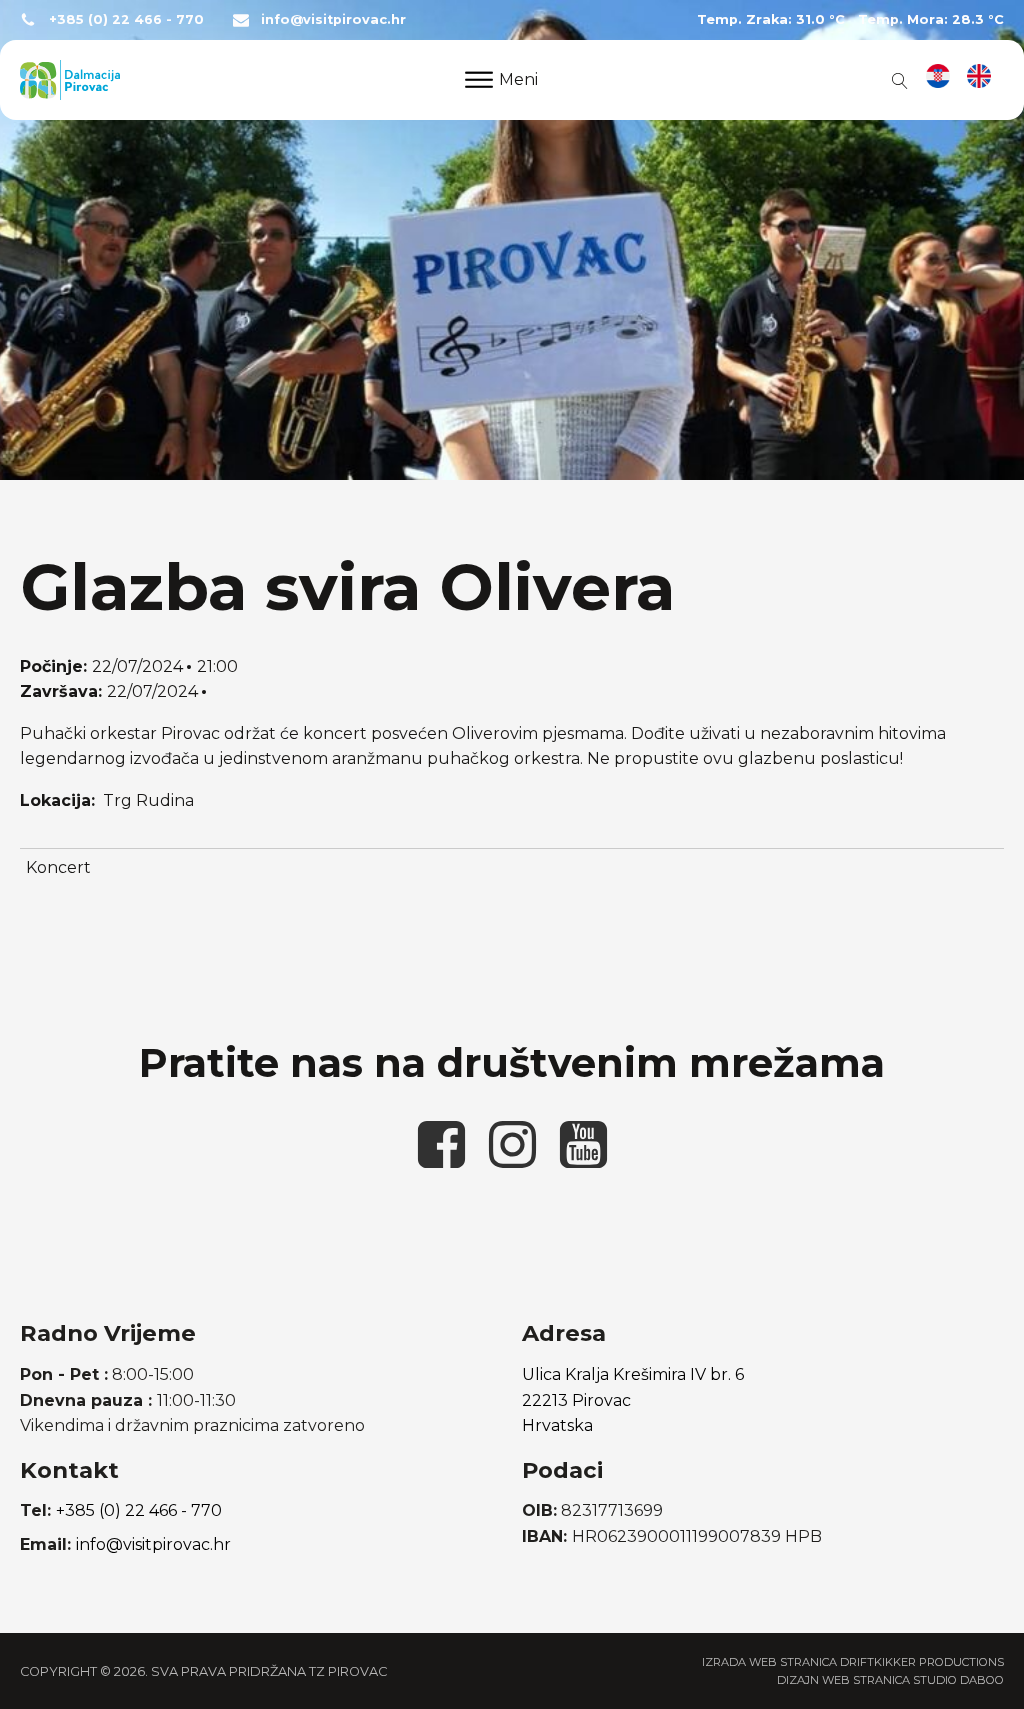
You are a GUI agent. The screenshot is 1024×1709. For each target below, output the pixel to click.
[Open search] (896, 80)
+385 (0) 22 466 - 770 (126, 19)
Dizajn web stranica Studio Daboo (890, 1680)
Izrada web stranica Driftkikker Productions (853, 1662)
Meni (518, 79)
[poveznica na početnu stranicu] (70, 80)
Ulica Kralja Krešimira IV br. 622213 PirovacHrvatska (633, 1400)
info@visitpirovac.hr (333, 19)
